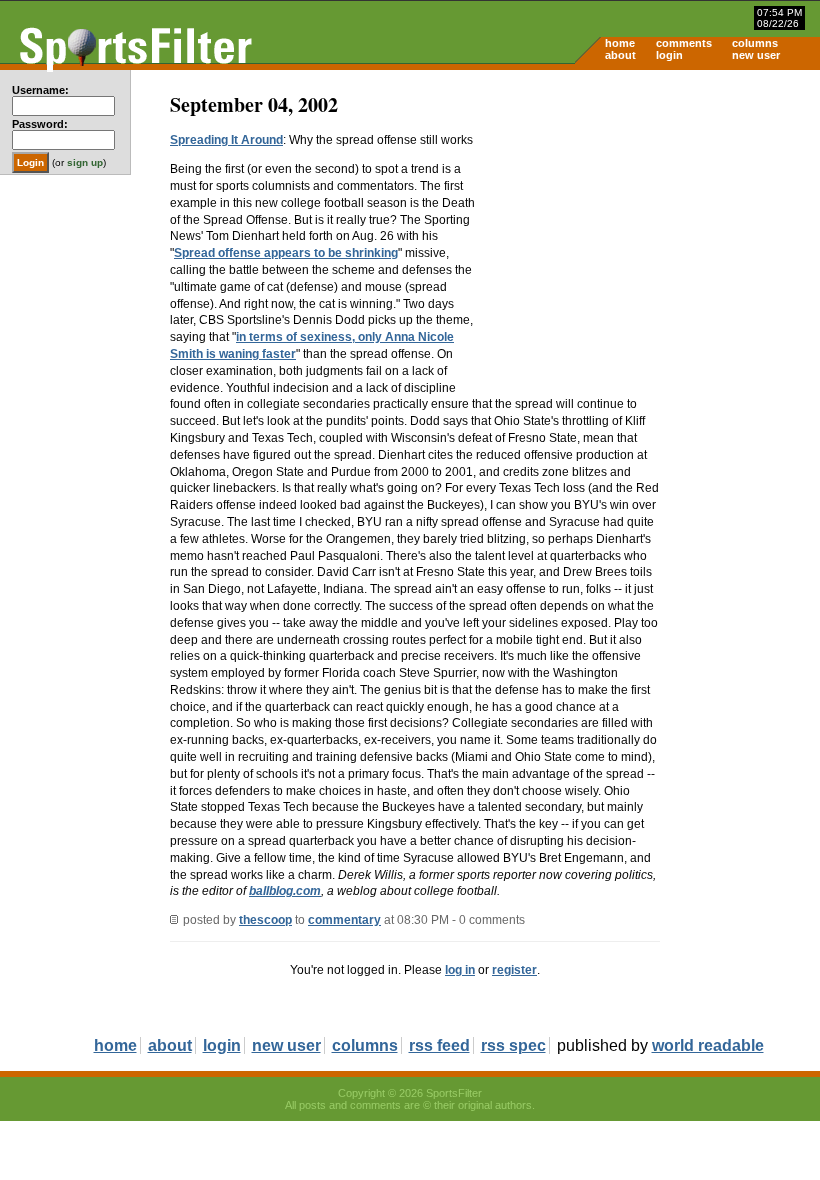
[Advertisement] (650, 226)
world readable (708, 1045)
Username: (40, 90)
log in (460, 970)
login (669, 55)
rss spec (513, 1045)
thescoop (265, 920)
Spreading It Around (226, 140)
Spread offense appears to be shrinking (286, 253)
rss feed (439, 1045)
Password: (40, 124)
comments (684, 43)
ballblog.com (285, 891)
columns (755, 43)
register (514, 970)
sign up (85, 162)
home (620, 43)
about (620, 55)
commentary (344, 920)
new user (756, 55)
